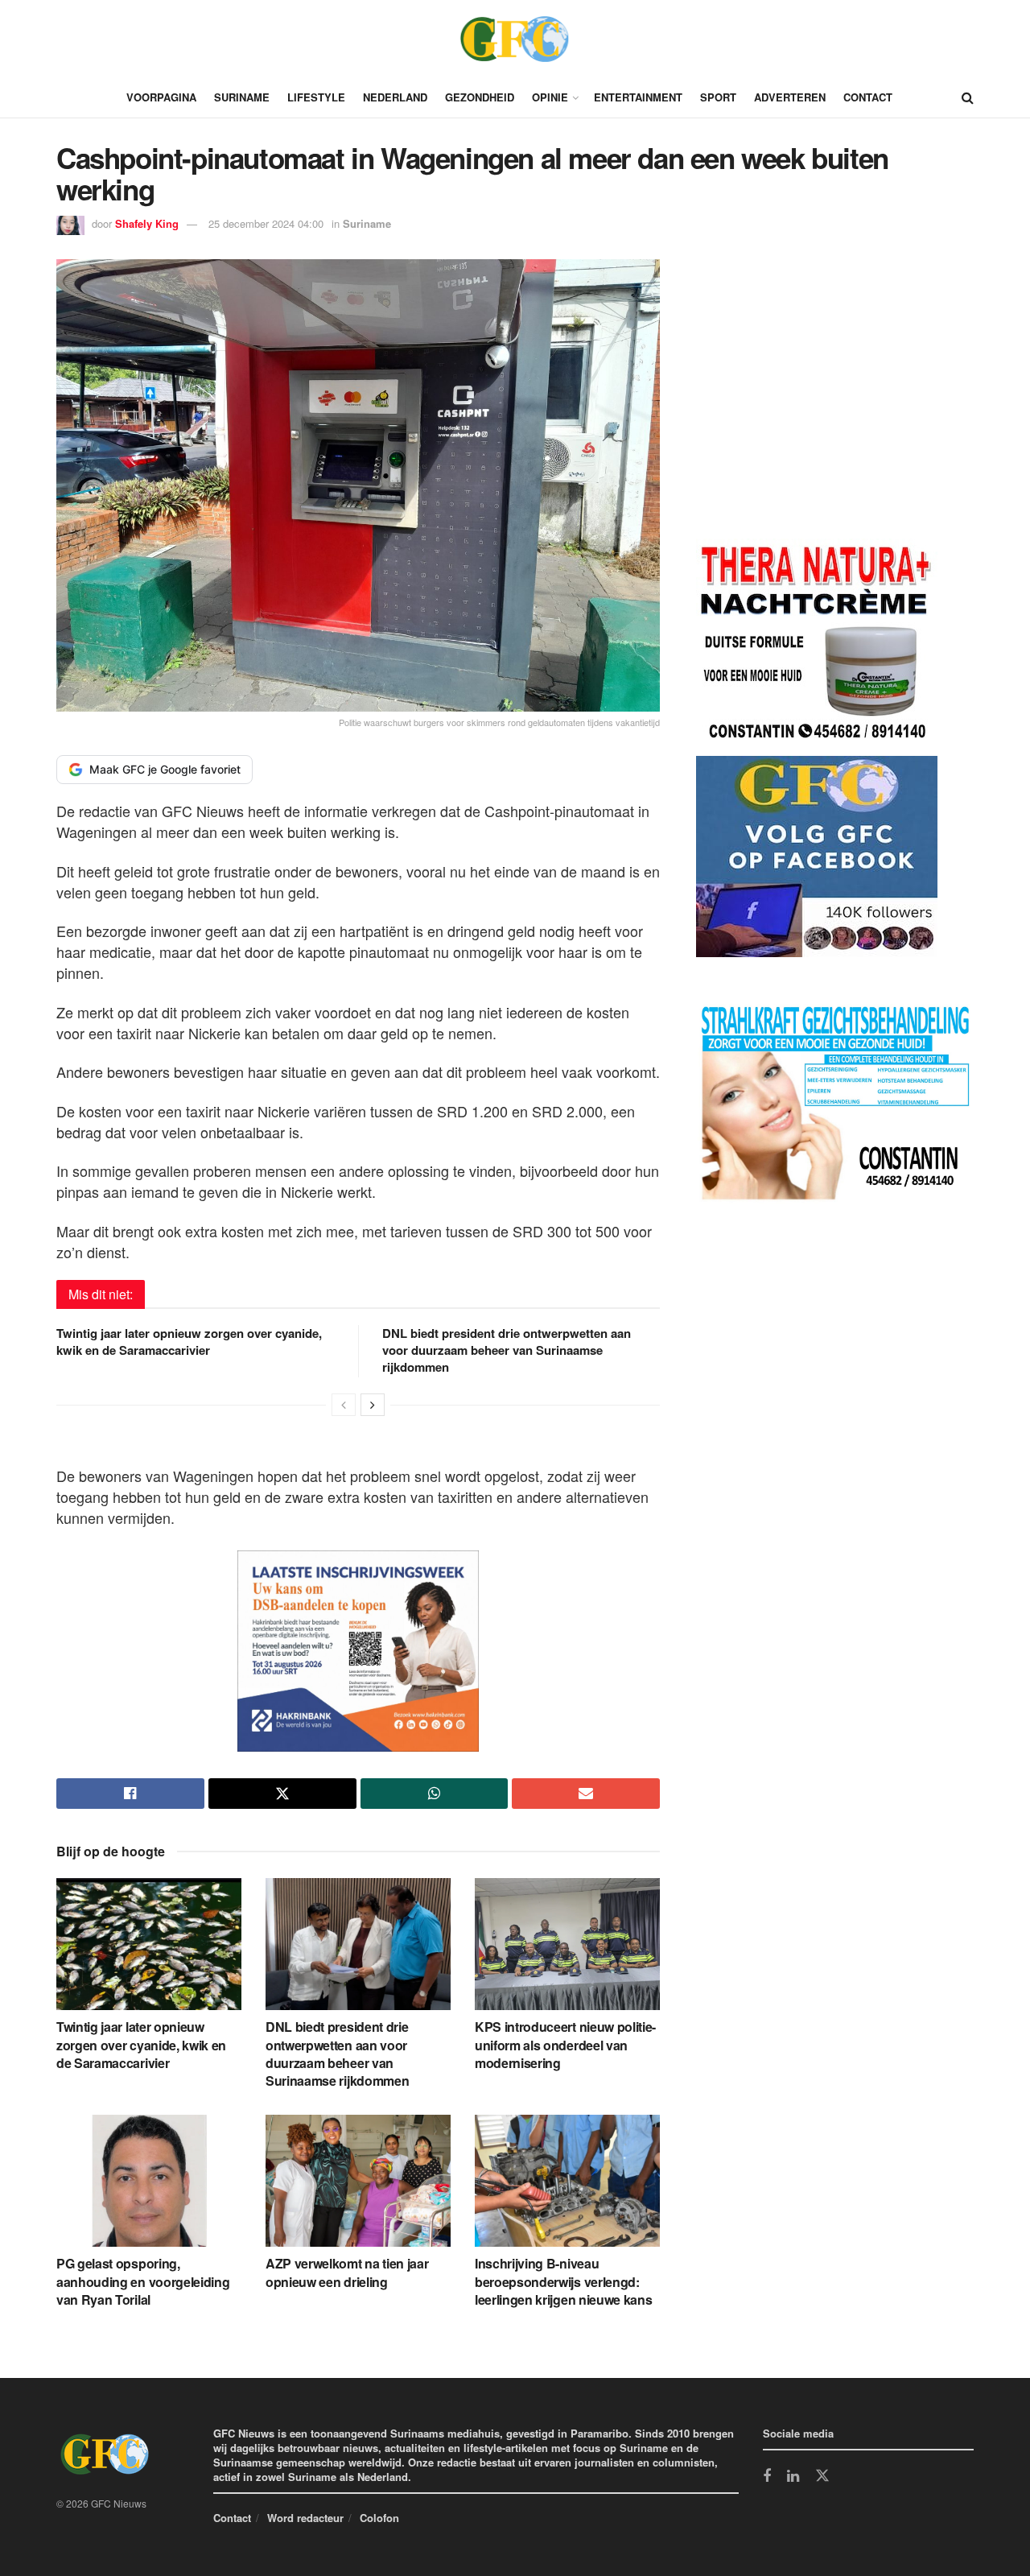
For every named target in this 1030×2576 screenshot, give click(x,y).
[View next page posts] (373, 1405)
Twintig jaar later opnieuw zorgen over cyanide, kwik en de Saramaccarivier (189, 1342)
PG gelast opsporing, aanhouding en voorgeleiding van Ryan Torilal (143, 2281)
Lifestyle (316, 97)
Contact (868, 97)
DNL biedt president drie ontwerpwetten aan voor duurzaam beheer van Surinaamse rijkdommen (507, 1350)
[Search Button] (968, 97)
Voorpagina (161, 97)
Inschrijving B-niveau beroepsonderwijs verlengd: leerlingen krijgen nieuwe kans (563, 2281)
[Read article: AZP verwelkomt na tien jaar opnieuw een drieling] (358, 2181)
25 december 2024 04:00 (266, 223)
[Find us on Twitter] (822, 2476)
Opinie (550, 97)
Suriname (242, 97)
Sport (718, 97)
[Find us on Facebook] (767, 2477)
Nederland (395, 97)
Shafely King (147, 223)
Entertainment (638, 97)
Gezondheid (480, 97)
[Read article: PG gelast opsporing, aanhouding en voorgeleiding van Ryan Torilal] (149, 2181)
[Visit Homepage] (515, 39)
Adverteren (790, 97)
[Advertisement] (817, 402)
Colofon (379, 2518)
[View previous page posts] (344, 1405)
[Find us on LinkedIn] (793, 2477)
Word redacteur (305, 2518)
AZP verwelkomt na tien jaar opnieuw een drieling (347, 2272)
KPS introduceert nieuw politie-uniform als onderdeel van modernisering (565, 2045)
